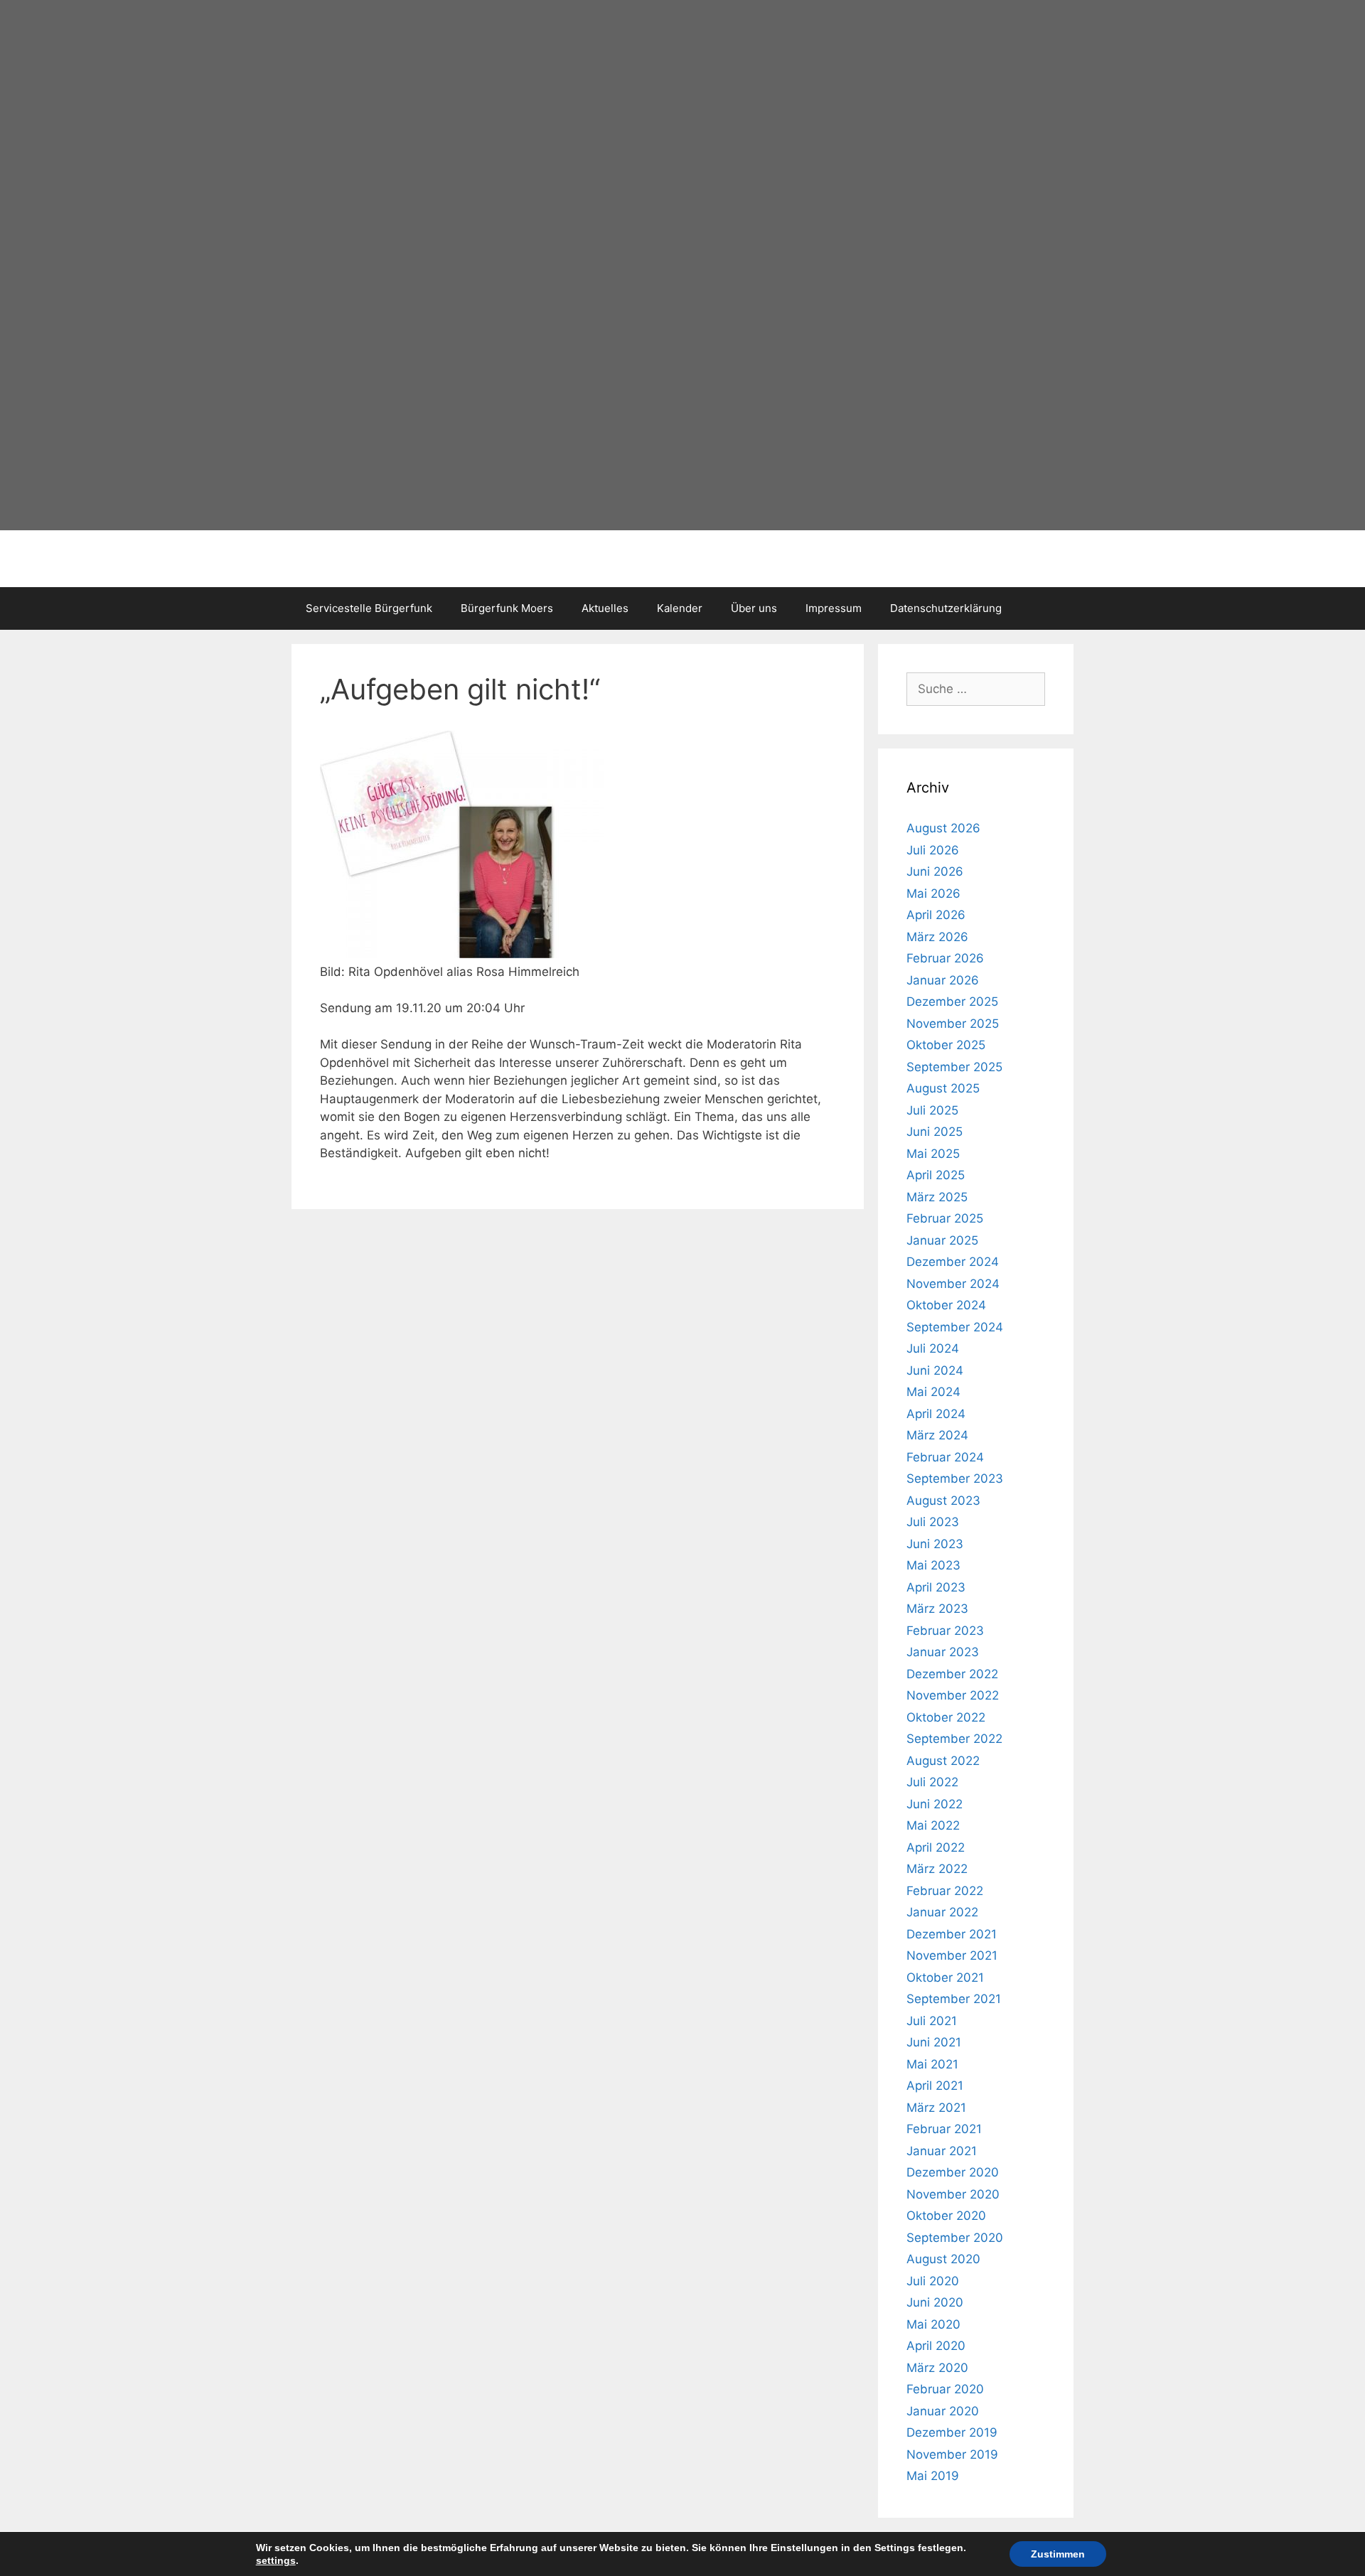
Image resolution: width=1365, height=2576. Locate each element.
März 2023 (937, 1609)
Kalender (680, 608)
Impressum (834, 608)
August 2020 (943, 2259)
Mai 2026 (933, 893)
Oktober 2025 (946, 1045)
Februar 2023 (945, 1631)
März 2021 (936, 2108)
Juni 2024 (935, 1370)
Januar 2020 (943, 2411)
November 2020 (953, 2194)
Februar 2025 (945, 1218)
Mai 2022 (933, 1825)
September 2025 (954, 1067)
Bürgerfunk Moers (507, 608)
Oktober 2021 (945, 1977)
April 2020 (936, 2346)
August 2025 (943, 1088)
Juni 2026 (935, 871)
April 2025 (936, 1175)
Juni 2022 (935, 1804)
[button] (277, 263)
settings (276, 2560)
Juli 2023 (933, 1522)
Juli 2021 (932, 2021)
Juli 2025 (932, 1110)
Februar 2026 (945, 958)
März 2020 (937, 2368)
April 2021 (935, 2086)
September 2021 (954, 1999)
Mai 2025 (933, 1154)
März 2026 (937, 937)
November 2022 (953, 1695)
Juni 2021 (934, 2042)
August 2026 (943, 828)
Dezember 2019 (952, 2432)
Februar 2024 (945, 1457)
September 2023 (955, 1478)
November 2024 (953, 1284)
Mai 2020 (933, 2324)
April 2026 (936, 915)
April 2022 (936, 1847)
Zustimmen (1058, 2554)
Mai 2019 (933, 2476)
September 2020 (955, 2238)
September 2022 (954, 1739)
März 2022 (937, 1869)
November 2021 (952, 1955)
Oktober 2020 (946, 2216)
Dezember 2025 (952, 1002)
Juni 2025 (935, 1132)
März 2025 (937, 1197)
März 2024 (937, 1435)
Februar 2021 (944, 2129)
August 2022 (943, 1761)
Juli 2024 (933, 1348)
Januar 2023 (943, 1652)
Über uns (754, 608)
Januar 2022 (942, 1912)
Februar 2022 (945, 1891)
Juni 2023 (935, 1544)
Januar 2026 (943, 980)
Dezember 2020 (953, 2172)
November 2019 (952, 2454)
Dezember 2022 (952, 1674)
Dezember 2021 (952, 1934)
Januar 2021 (942, 2151)
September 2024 (955, 1327)
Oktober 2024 (946, 1305)
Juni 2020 (935, 2302)
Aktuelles (605, 608)
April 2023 (936, 1587)
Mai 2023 (933, 1565)
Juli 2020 (933, 2281)
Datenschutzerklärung (946, 608)
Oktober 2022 (946, 1717)
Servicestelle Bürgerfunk (369, 608)
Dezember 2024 (953, 1262)
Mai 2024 (933, 1392)
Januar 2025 (942, 1240)
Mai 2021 (932, 2064)
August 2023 (943, 1501)
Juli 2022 (932, 1782)
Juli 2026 (933, 850)
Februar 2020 (945, 2389)
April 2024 (936, 1414)
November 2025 (953, 1024)
